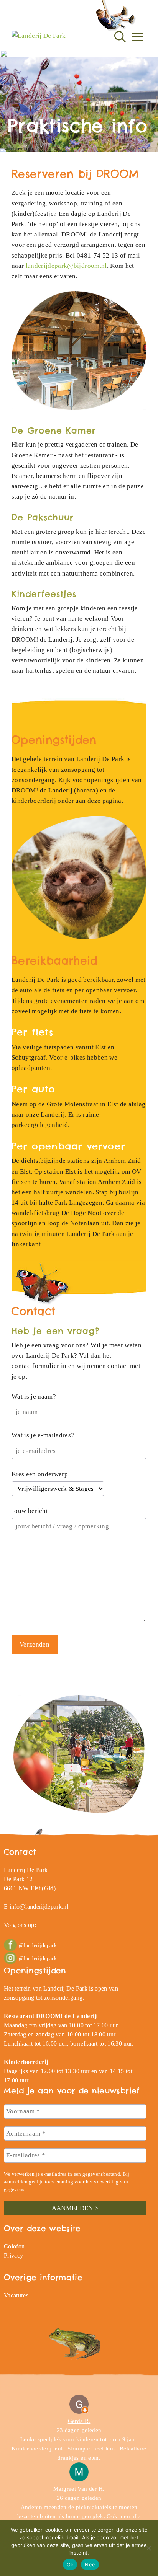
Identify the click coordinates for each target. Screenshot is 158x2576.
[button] (120, 32)
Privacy (13, 2256)
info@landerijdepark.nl (39, 1907)
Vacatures (16, 2295)
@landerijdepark (38, 1946)
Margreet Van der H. (79, 2489)
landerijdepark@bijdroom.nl (66, 266)
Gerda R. (79, 2421)
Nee (90, 2565)
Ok (70, 2565)
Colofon (14, 2246)
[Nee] (148, 2548)
